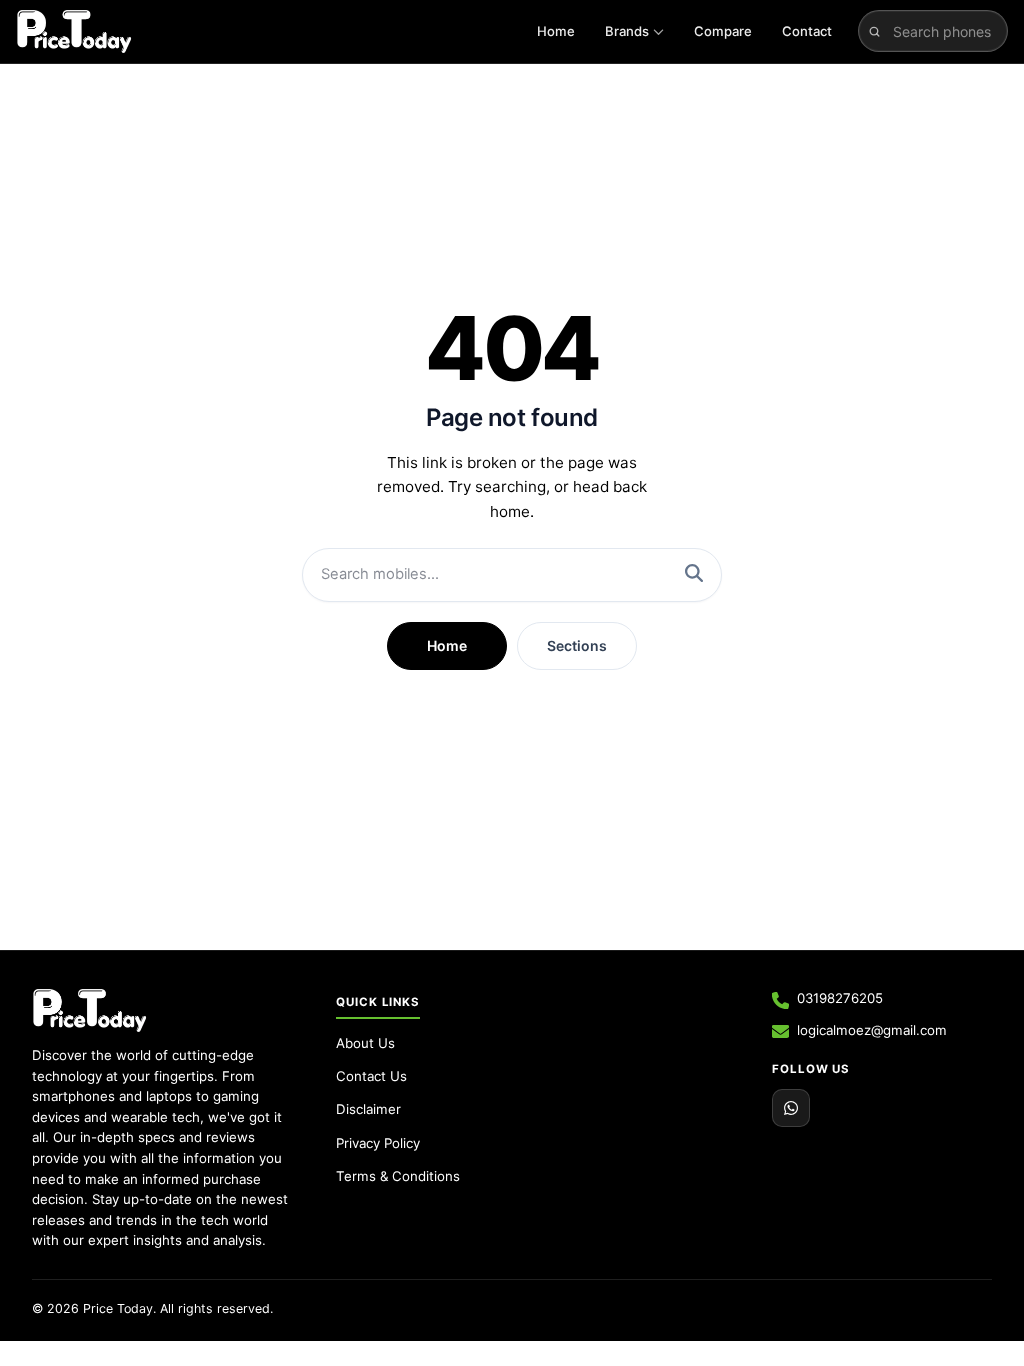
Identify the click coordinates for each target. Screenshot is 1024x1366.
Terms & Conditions (398, 1176)
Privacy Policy (378, 1143)
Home (556, 31)
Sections (577, 645)
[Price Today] (89, 1010)
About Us (365, 1043)
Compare (723, 31)
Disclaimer (368, 1109)
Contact (807, 31)
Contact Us (371, 1076)
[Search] (694, 575)
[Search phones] (874, 31)
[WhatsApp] (791, 1108)
